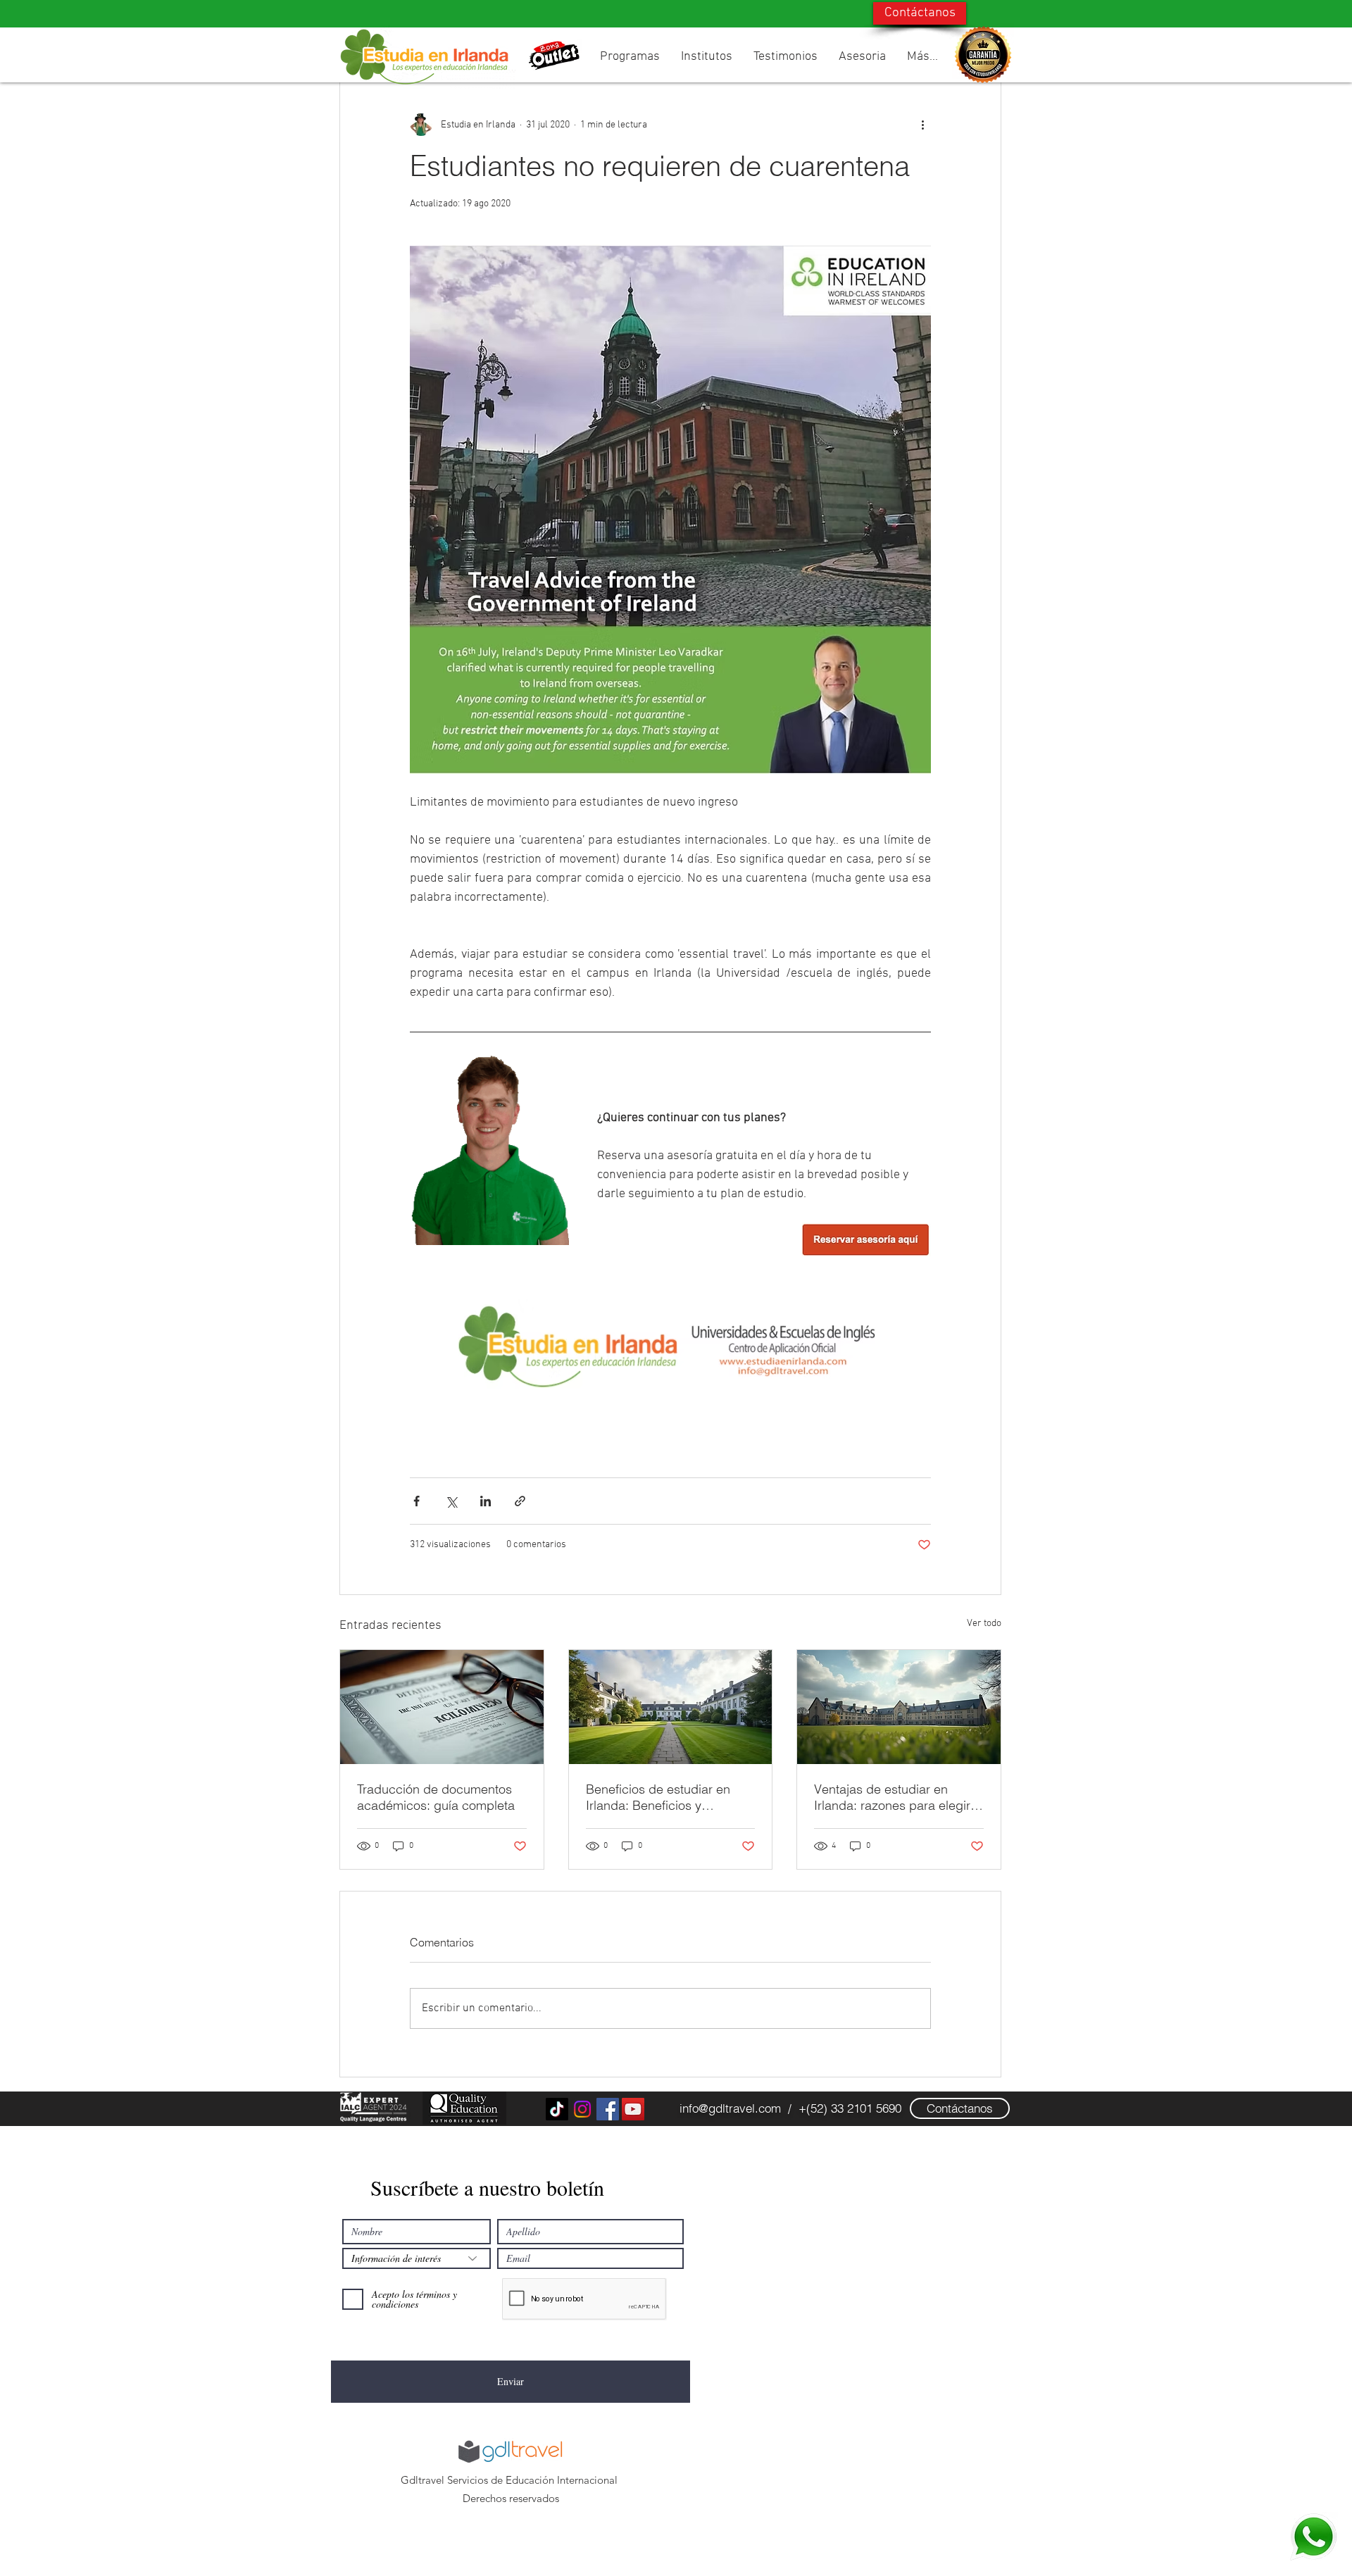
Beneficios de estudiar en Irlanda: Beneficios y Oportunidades (658, 1797)
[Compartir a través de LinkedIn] (486, 1501)
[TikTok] (557, 2109)
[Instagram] (582, 2109)
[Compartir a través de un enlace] (520, 1501)
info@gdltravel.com (730, 2108)
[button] (630, 57)
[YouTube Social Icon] (633, 2109)
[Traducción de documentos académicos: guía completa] (442, 1707)
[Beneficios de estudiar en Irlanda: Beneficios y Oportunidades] (671, 1707)
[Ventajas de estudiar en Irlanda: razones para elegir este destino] (899, 1707)
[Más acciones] (922, 125)
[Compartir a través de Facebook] (417, 1501)
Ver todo (984, 1624)
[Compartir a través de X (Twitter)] (451, 1501)
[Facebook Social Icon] (608, 2109)
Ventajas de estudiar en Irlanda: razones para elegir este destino (892, 1797)
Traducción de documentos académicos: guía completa (436, 1797)
